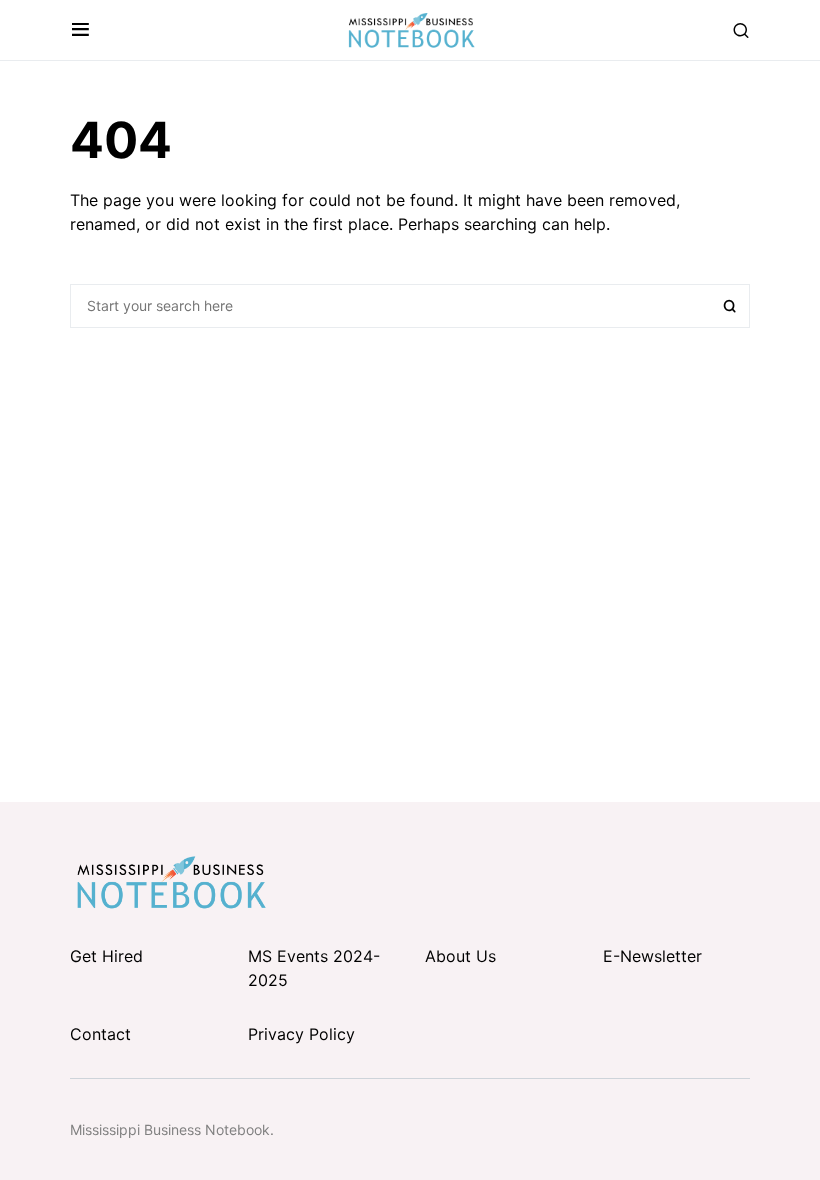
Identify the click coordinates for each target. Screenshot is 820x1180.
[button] (80, 30)
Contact (100, 1034)
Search (730, 306)
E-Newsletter (652, 956)
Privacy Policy (301, 1034)
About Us (460, 956)
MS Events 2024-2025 (314, 968)
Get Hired (106, 956)
